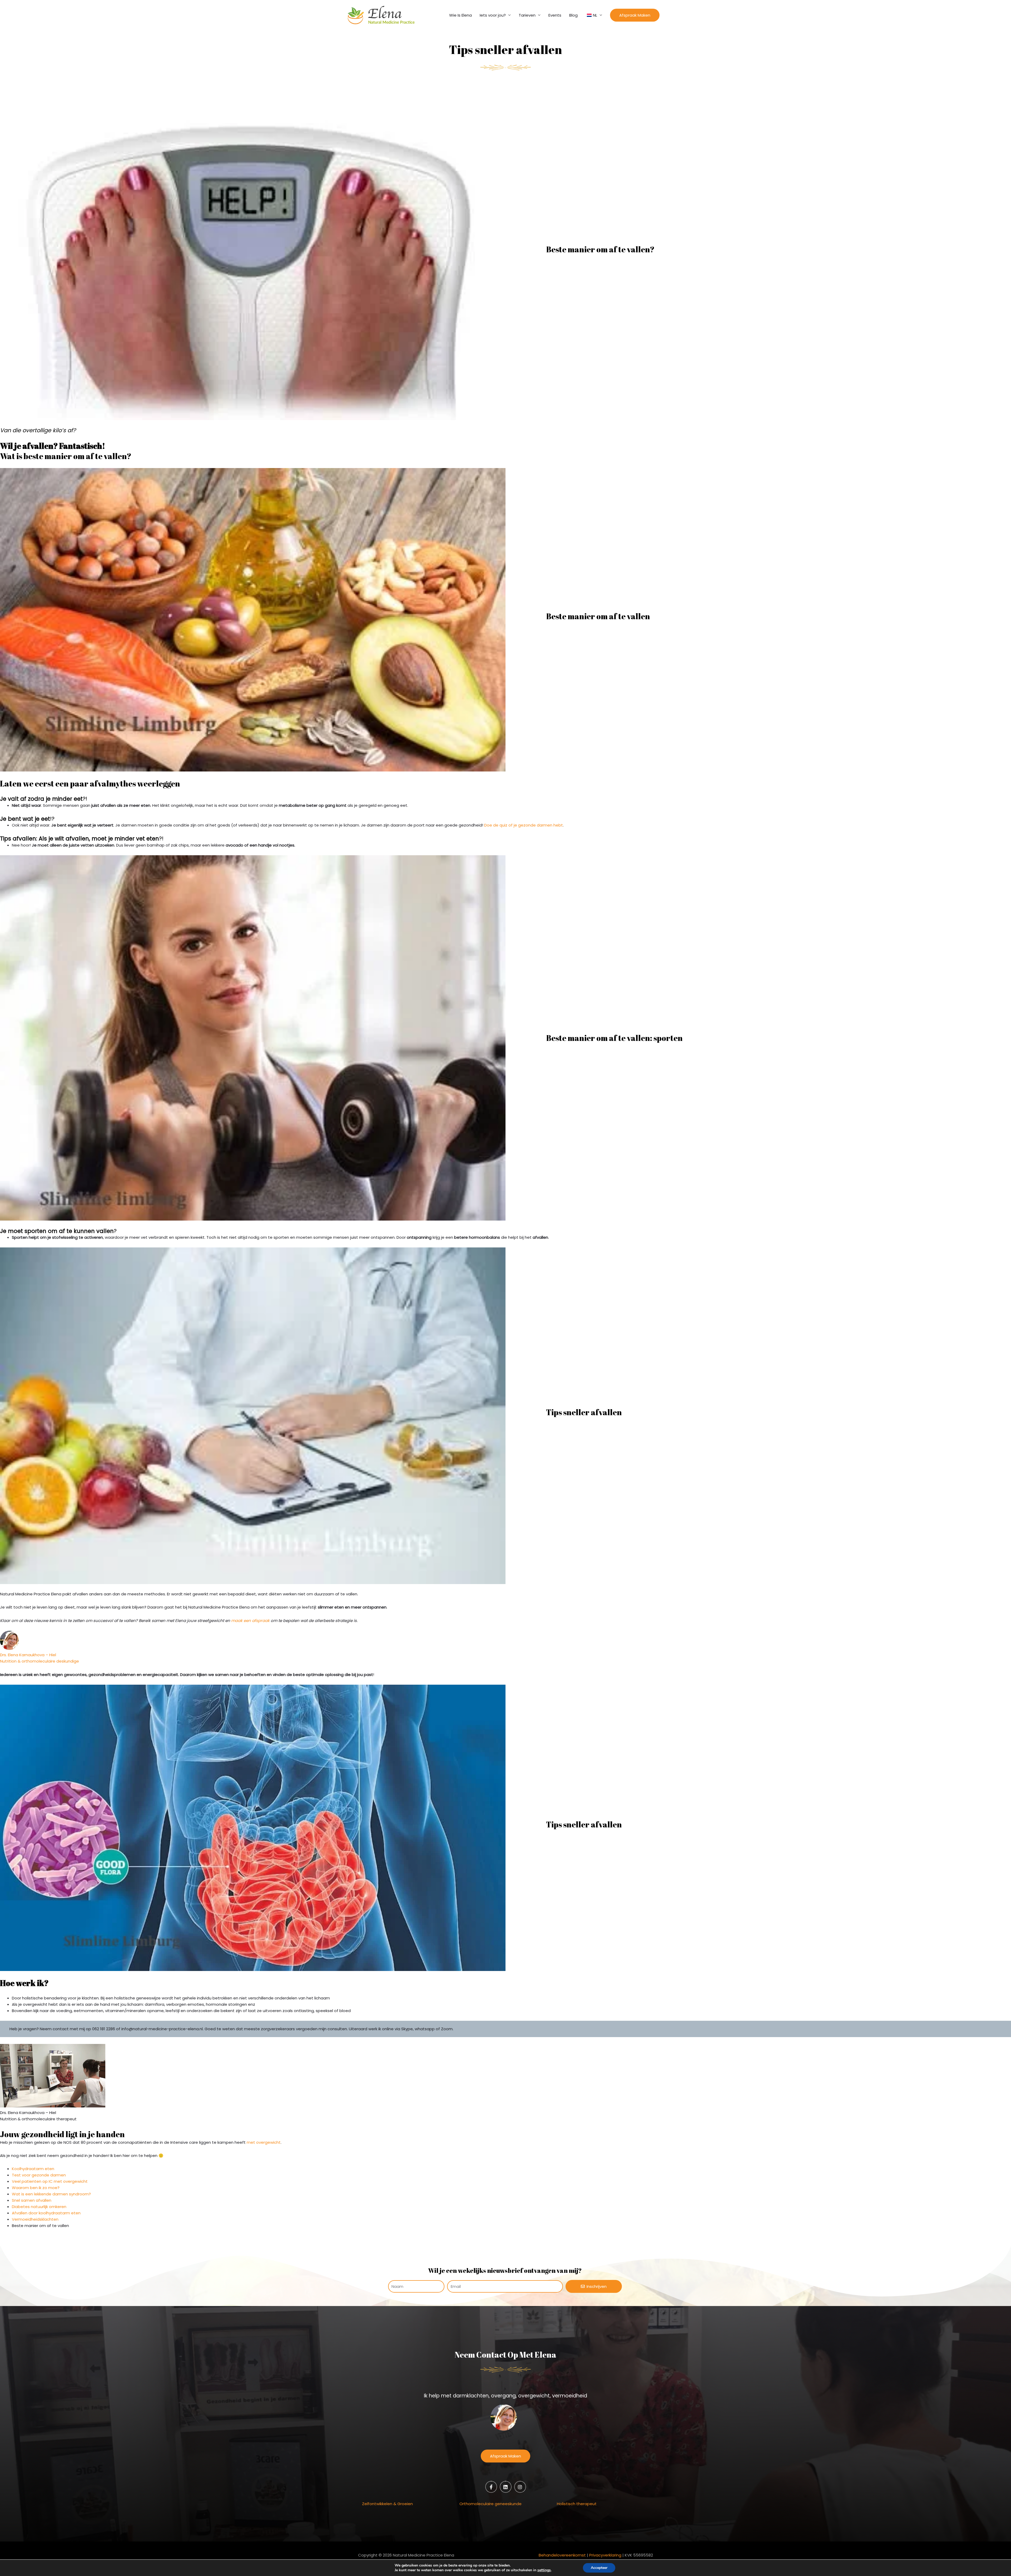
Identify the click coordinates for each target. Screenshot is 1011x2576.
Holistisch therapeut (577, 2504)
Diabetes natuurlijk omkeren (39, 2207)
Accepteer (599, 2568)
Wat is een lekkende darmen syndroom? (51, 2194)
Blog (573, 15)
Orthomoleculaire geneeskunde (490, 2504)
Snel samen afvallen (32, 2200)
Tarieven (527, 15)
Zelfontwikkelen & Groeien (387, 2504)
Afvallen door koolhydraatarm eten (46, 2213)
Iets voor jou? (493, 15)
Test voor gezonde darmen (39, 2175)
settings (544, 2570)
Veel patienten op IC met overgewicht (50, 2181)
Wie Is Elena (460, 15)
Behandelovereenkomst (562, 2555)
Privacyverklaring (605, 2555)
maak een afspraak (250, 1621)
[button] (635, 15)
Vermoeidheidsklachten (35, 2219)
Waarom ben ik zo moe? (36, 2188)
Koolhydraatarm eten (33, 2169)
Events (555, 15)
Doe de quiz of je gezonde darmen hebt (524, 825)
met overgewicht (264, 2142)
